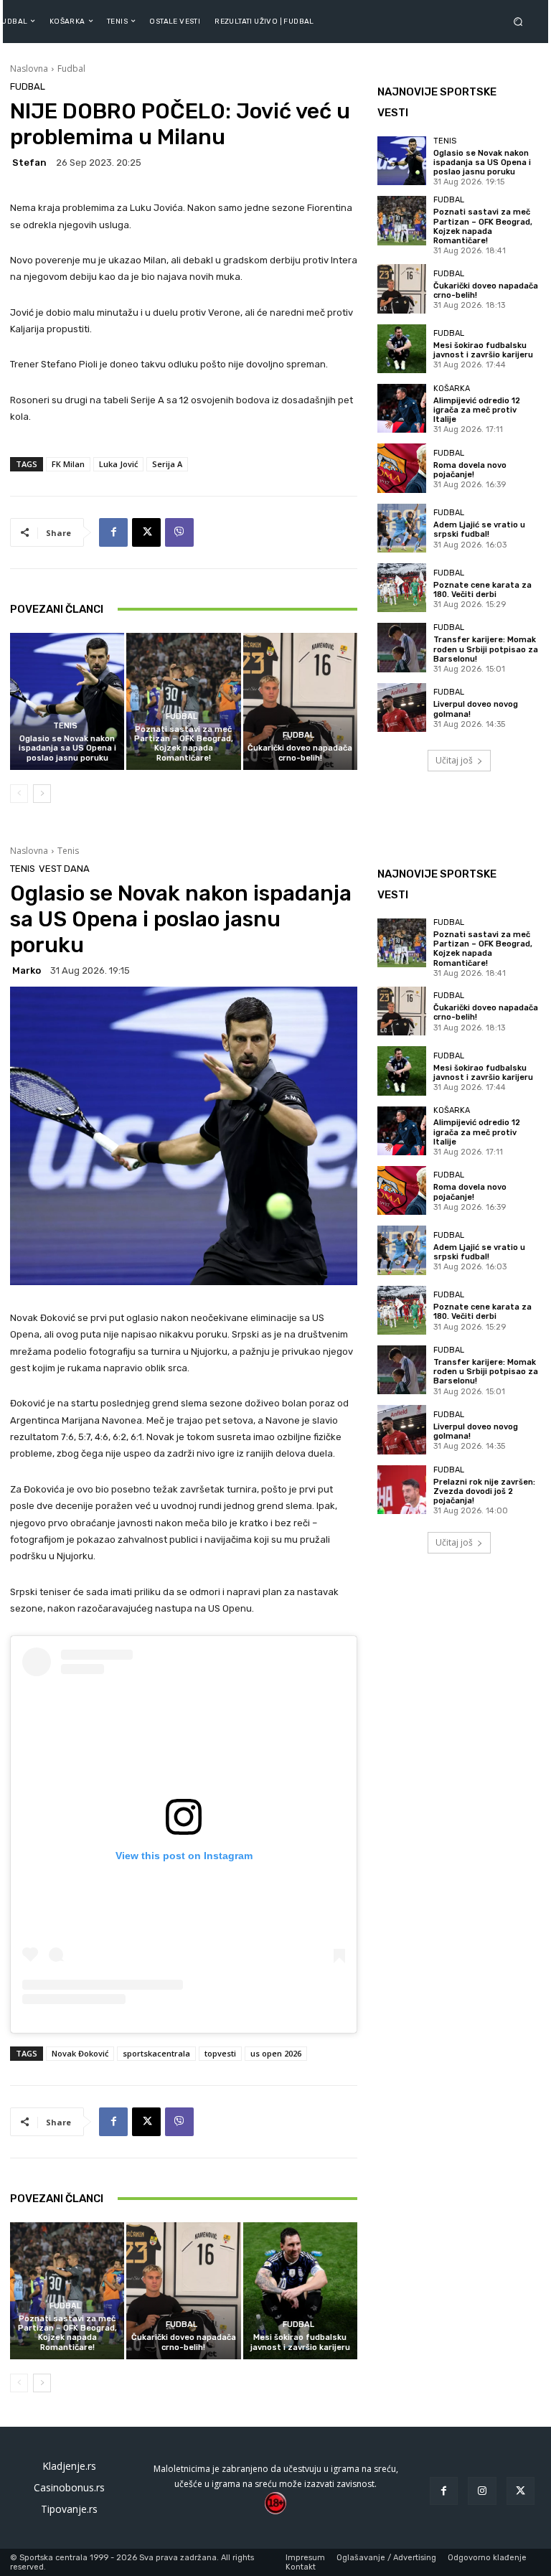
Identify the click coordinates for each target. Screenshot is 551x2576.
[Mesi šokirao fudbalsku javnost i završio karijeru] (402, 349)
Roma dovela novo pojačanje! (470, 470)
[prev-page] (19, 794)
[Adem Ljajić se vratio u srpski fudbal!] (402, 528)
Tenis (65, 726)
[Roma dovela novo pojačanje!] (402, 468)
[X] (146, 532)
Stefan (29, 163)
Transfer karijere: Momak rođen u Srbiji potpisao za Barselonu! (486, 649)
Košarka (452, 389)
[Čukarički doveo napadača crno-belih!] (300, 701)
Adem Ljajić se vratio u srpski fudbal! (479, 530)
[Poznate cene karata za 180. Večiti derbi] (402, 588)
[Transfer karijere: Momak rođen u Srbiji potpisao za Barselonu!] (402, 647)
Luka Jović (118, 464)
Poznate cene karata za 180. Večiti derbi (482, 590)
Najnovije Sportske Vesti (437, 102)
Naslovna (29, 69)
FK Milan (68, 464)
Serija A (167, 464)
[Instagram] (482, 2491)
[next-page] (42, 794)
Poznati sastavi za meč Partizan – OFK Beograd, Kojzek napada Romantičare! (184, 744)
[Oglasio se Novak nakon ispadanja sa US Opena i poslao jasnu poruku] (67, 701)
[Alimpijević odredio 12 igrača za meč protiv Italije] (402, 408)
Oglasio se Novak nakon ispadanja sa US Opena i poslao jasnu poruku (67, 748)
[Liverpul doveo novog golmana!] (402, 708)
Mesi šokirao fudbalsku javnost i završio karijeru (483, 350)
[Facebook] (113, 532)
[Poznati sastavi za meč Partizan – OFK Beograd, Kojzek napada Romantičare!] (183, 701)
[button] (521, 21)
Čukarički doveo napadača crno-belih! (300, 753)
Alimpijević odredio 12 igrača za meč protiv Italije (477, 410)
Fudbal (71, 69)
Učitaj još (454, 760)
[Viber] (179, 532)
